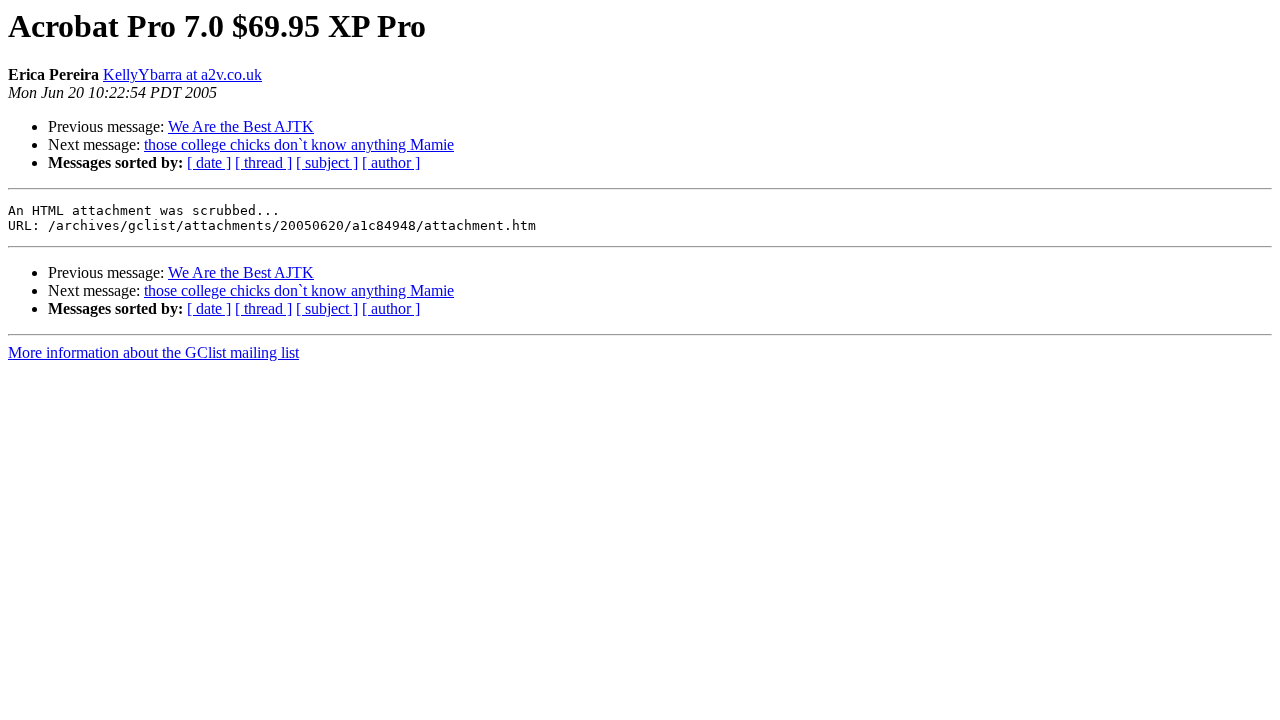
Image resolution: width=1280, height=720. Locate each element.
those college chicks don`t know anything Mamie (299, 144)
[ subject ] (327, 162)
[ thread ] (263, 162)
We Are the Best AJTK (241, 126)
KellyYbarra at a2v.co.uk (182, 74)
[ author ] (391, 162)
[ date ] (209, 162)
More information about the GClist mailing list (153, 352)
